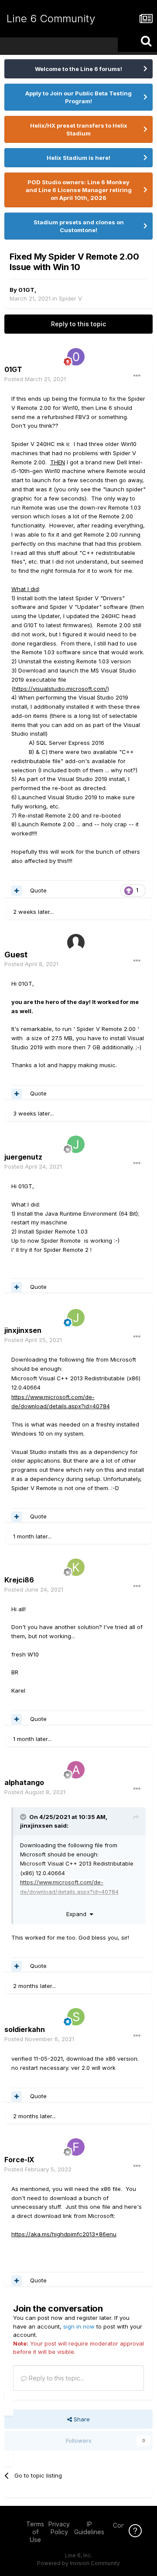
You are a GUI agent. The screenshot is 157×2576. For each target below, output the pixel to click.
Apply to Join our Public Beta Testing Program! (78, 97)
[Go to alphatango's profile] (76, 1770)
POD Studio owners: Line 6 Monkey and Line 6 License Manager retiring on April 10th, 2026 (79, 190)
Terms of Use (35, 2532)
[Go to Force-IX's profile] (76, 2147)
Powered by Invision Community (78, 2563)
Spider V (70, 298)
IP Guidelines (89, 2528)
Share (81, 2419)
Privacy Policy (59, 2528)
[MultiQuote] (17, 891)
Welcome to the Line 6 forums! (78, 69)
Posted (35, 379)
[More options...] (137, 376)
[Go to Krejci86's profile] (76, 1567)
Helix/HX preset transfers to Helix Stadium (79, 129)
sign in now (79, 2326)
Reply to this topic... (56, 2378)
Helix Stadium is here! (78, 158)
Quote (38, 890)
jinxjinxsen (36, 1826)
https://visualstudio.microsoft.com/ (60, 689)
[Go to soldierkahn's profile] (76, 2017)
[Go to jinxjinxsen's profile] (76, 1318)
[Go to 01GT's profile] (76, 357)
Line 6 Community (51, 19)
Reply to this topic (78, 324)
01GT (26, 290)
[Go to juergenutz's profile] (76, 1144)
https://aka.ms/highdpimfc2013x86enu (64, 2234)
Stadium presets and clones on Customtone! (79, 226)
